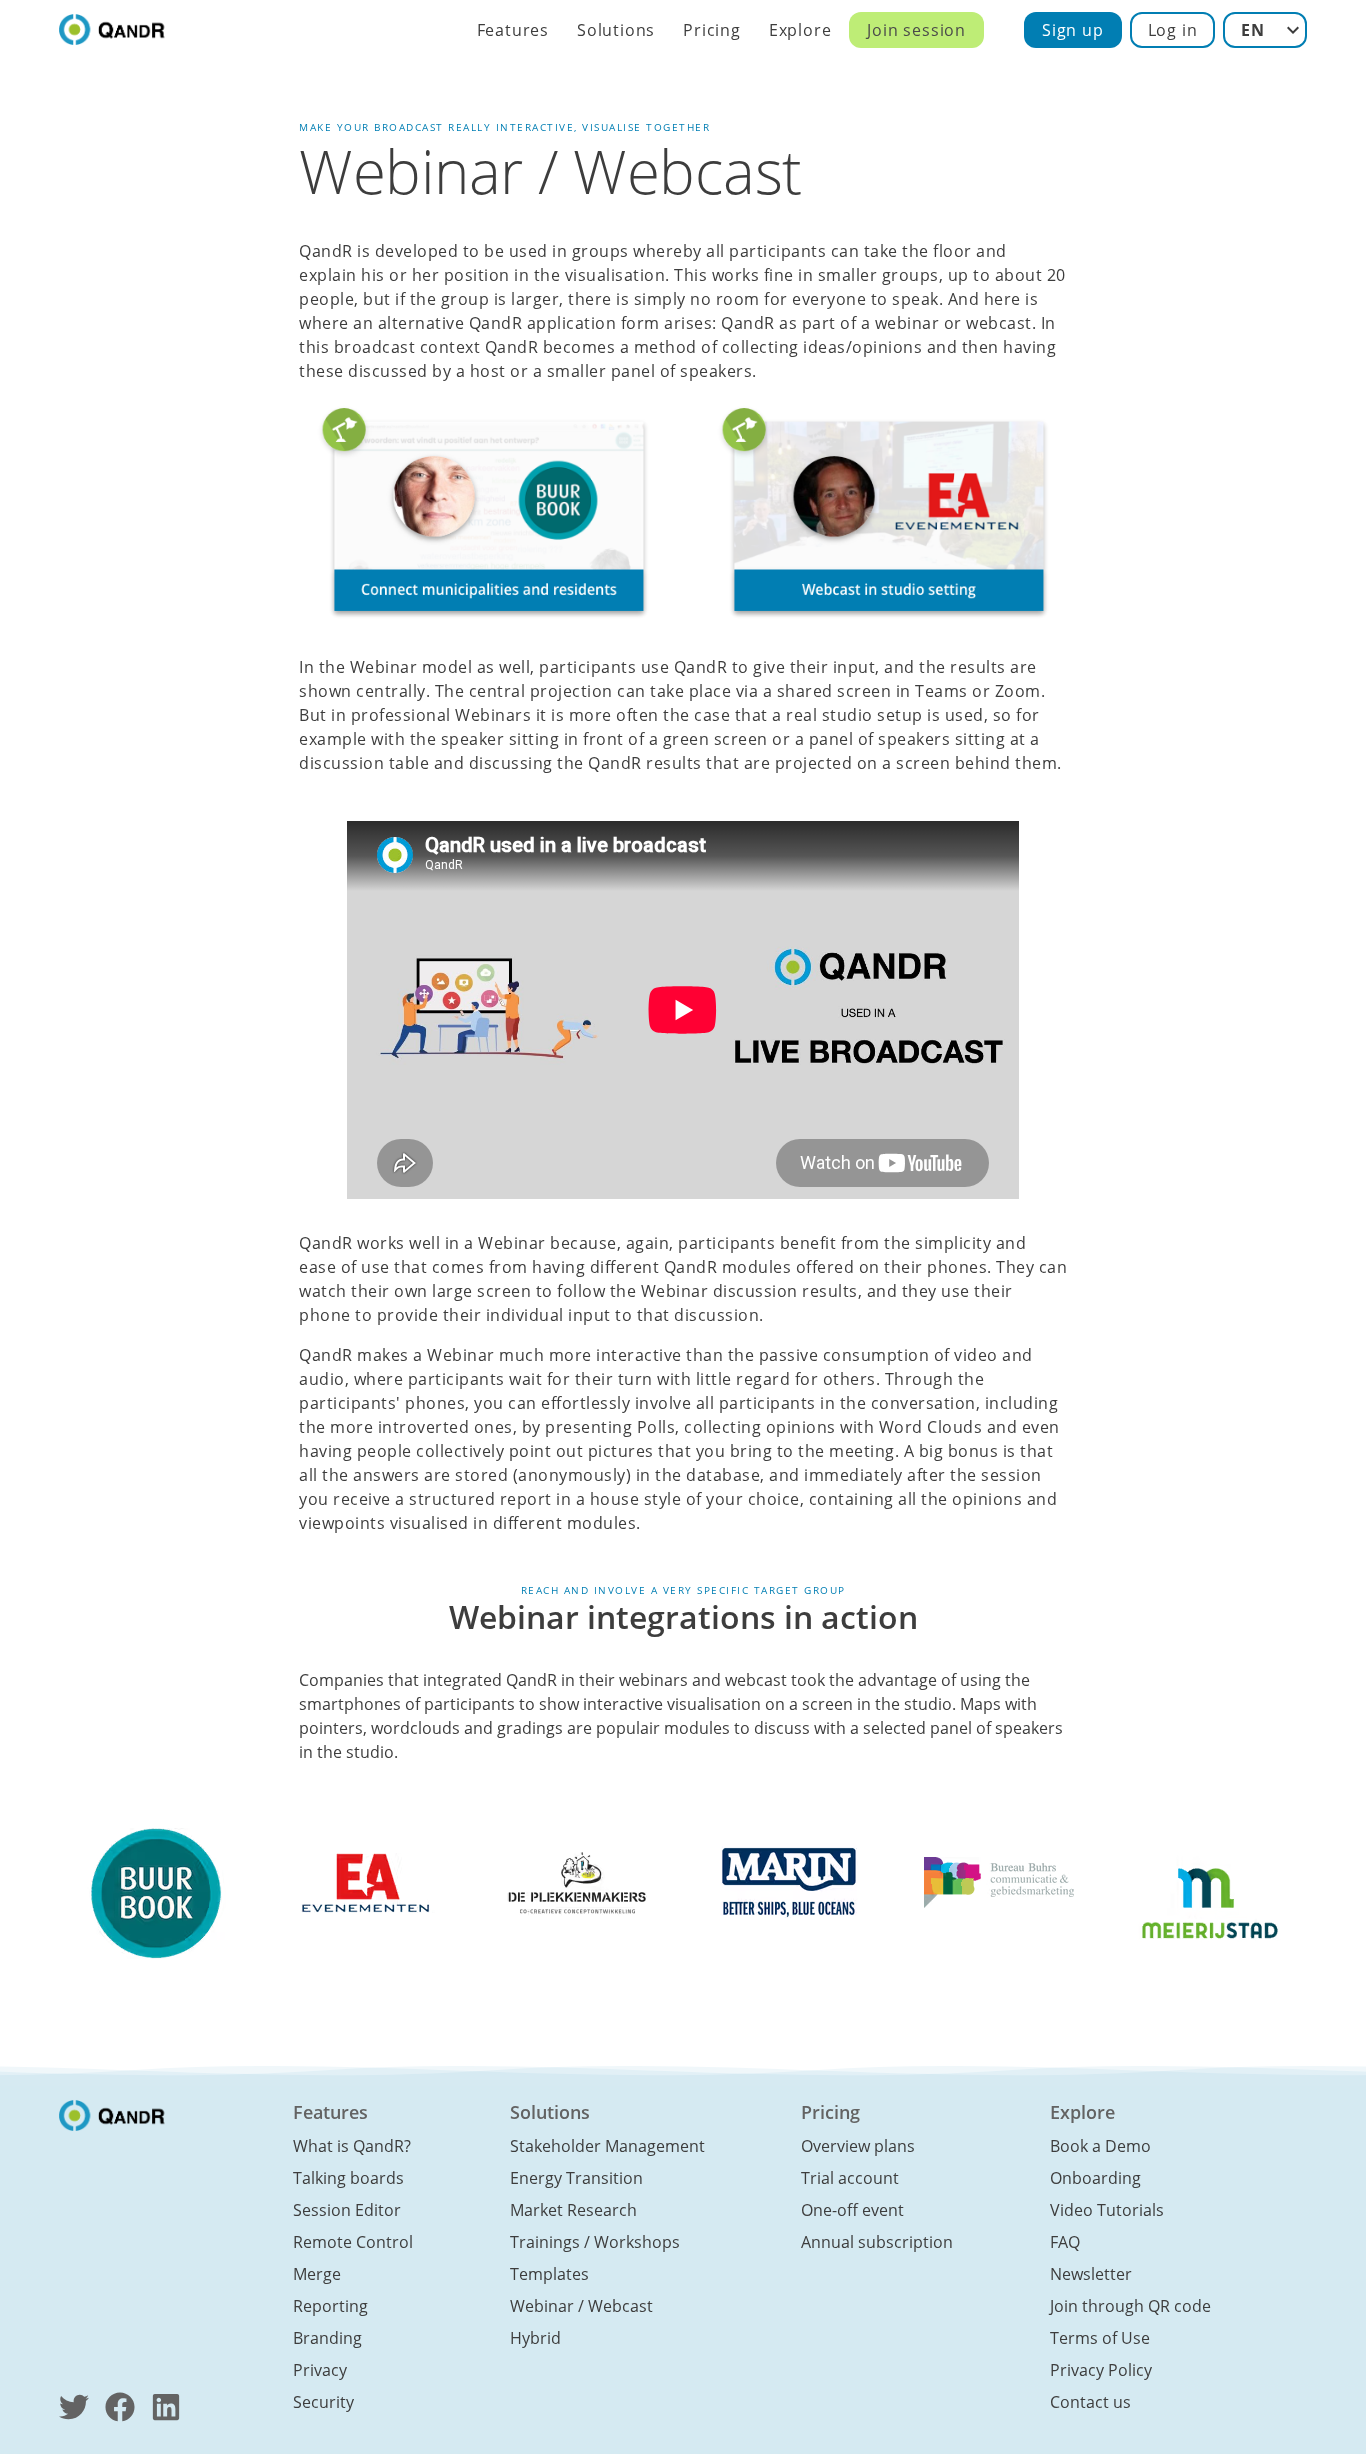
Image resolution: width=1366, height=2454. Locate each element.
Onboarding (1095, 2178)
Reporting (330, 2306)
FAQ (1065, 2242)
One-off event (852, 2210)
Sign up (1073, 30)
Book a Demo (1100, 2146)
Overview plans (858, 2146)
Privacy (320, 2370)
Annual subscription (877, 2242)
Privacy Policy (1101, 2370)
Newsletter (1091, 2274)
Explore (800, 30)
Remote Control (353, 2242)
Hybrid (535, 2338)
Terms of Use (1100, 2338)
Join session (916, 30)
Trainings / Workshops (595, 2242)
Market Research (573, 2210)
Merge (317, 2274)
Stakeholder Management (607, 2146)
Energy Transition (576, 2178)
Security (323, 2402)
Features (513, 30)
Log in (1173, 30)
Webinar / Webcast (581, 2306)
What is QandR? (352, 2146)
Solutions (616, 30)
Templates (549, 2274)
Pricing (712, 30)
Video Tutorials (1107, 2210)
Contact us (1090, 2402)
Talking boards (348, 2178)
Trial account (850, 2178)
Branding (327, 2338)
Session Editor (347, 2210)
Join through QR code (1130, 2306)
